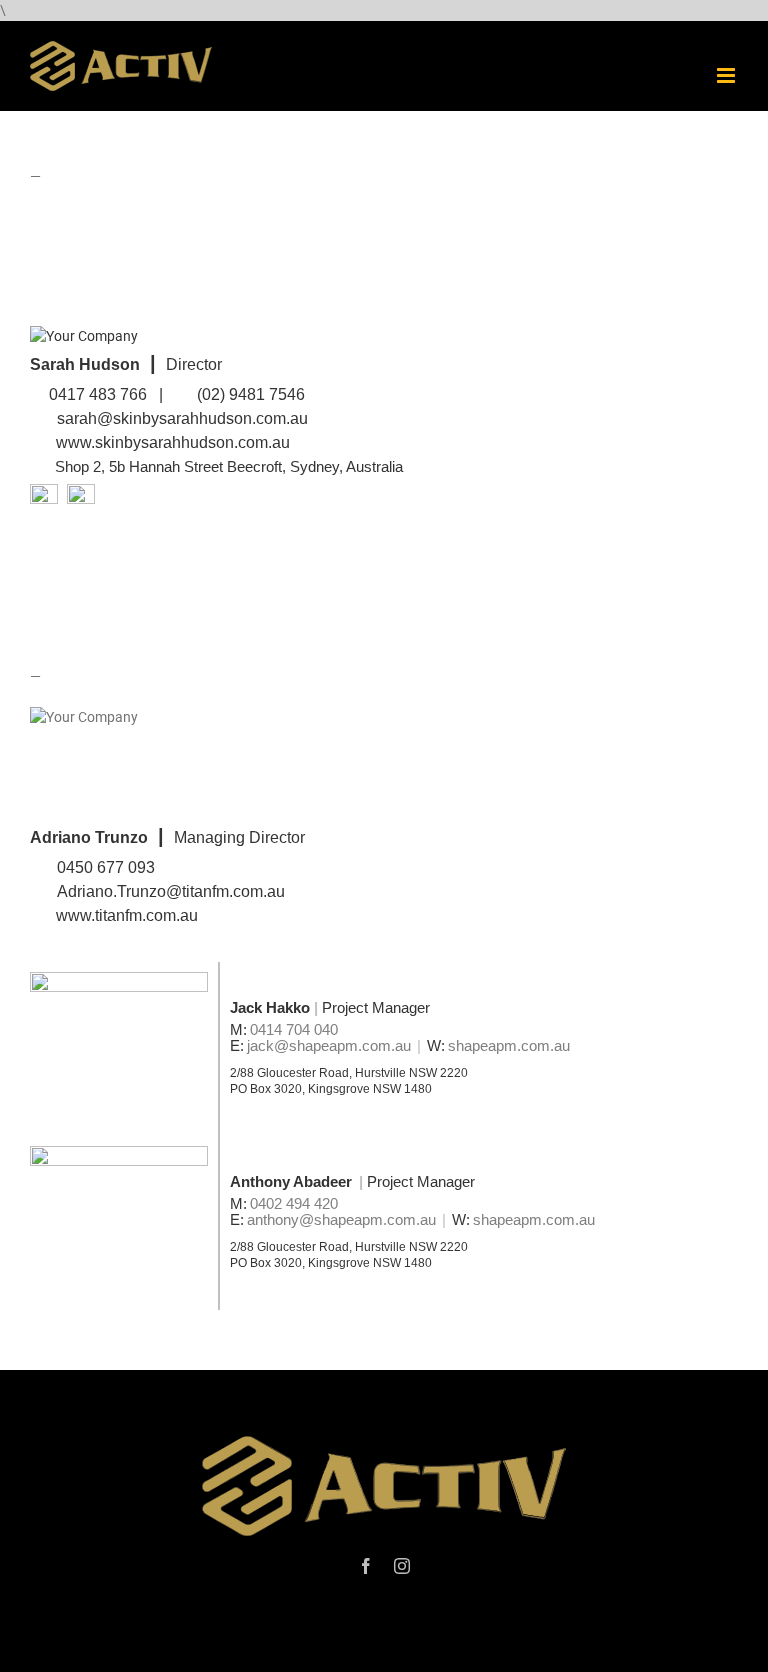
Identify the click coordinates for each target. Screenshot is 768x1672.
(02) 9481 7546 (251, 394)
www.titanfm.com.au (129, 915)
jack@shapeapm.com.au (329, 1045)
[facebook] (366, 1566)
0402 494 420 (294, 1203)
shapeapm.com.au (509, 1045)
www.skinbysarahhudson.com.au (173, 442)
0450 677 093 (106, 867)
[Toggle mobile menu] (727, 75)
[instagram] (402, 1566)
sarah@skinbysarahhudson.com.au (182, 418)
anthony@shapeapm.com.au (341, 1219)
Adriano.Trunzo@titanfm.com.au (171, 891)
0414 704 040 (294, 1029)
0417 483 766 (98, 394)
